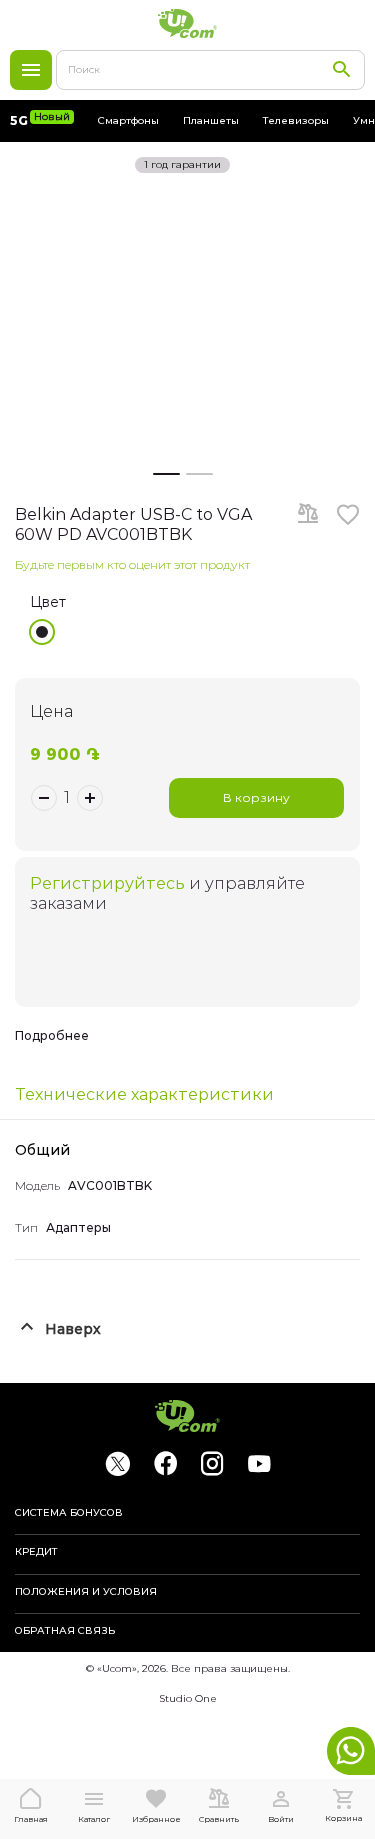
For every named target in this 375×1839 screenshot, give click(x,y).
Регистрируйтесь (107, 883)
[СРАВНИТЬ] (308, 515)
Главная (31, 1819)
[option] (42, 632)
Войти (281, 1819)
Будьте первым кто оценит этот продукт (132, 564)
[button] (166, 471)
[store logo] (188, 23)
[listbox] (195, 632)
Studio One (188, 1698)
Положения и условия (86, 1592)
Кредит (36, 1552)
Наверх (73, 1329)
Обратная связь (65, 1631)
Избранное (156, 1819)
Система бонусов (69, 1513)
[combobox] (210, 70)
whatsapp (351, 1751)
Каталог (31, 70)
